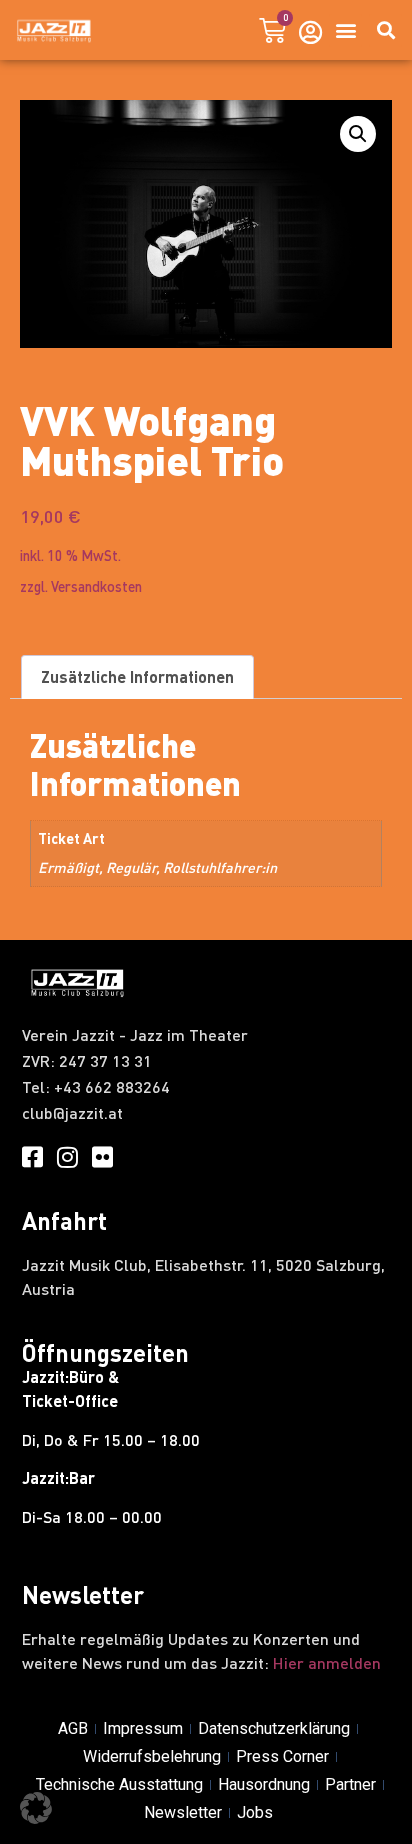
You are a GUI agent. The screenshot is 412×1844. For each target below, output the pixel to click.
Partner (350, 1784)
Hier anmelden (327, 1662)
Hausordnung (264, 1784)
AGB (73, 1728)
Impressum (143, 1728)
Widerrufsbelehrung (152, 1756)
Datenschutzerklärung (274, 1728)
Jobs (255, 1812)
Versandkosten (96, 586)
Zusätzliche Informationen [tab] (137, 676)
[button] (345, 30)
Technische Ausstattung (119, 1784)
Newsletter (183, 1812)
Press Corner (282, 1756)
